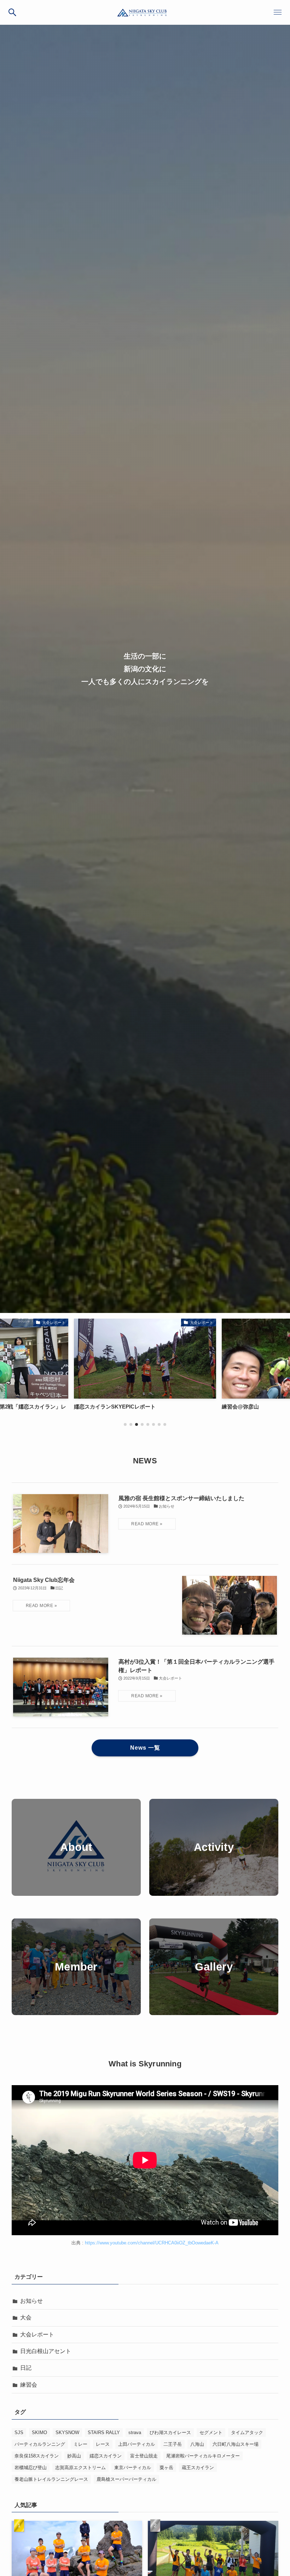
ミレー (80, 2444)
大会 (26, 2317)
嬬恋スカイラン (106, 2456)
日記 (26, 2368)
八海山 (197, 2444)
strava (135, 2432)
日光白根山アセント (46, 2351)
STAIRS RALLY (104, 2432)
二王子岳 (173, 2444)
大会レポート (37, 2334)
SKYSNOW (67, 2432)
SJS (19, 2432)
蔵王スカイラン (198, 2468)
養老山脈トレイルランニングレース (51, 2479)
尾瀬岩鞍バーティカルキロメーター (203, 2456)
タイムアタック (247, 2432)
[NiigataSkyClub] (145, 12)
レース (103, 2444)
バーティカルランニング (40, 2444)
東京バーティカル (133, 2468)
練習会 (29, 2385)
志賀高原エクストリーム (80, 2468)
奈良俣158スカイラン (37, 2456)
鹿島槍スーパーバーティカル (126, 2479)
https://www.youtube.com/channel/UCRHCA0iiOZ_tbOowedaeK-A (152, 2243)
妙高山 (74, 2456)
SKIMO (39, 2432)
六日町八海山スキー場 (236, 2444)
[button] (12, 12)
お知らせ (31, 2301)
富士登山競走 (144, 2456)
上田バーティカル (137, 2444)
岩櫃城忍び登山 (31, 2468)
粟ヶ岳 (166, 2468)
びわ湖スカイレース (170, 2432)
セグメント (211, 2432)
